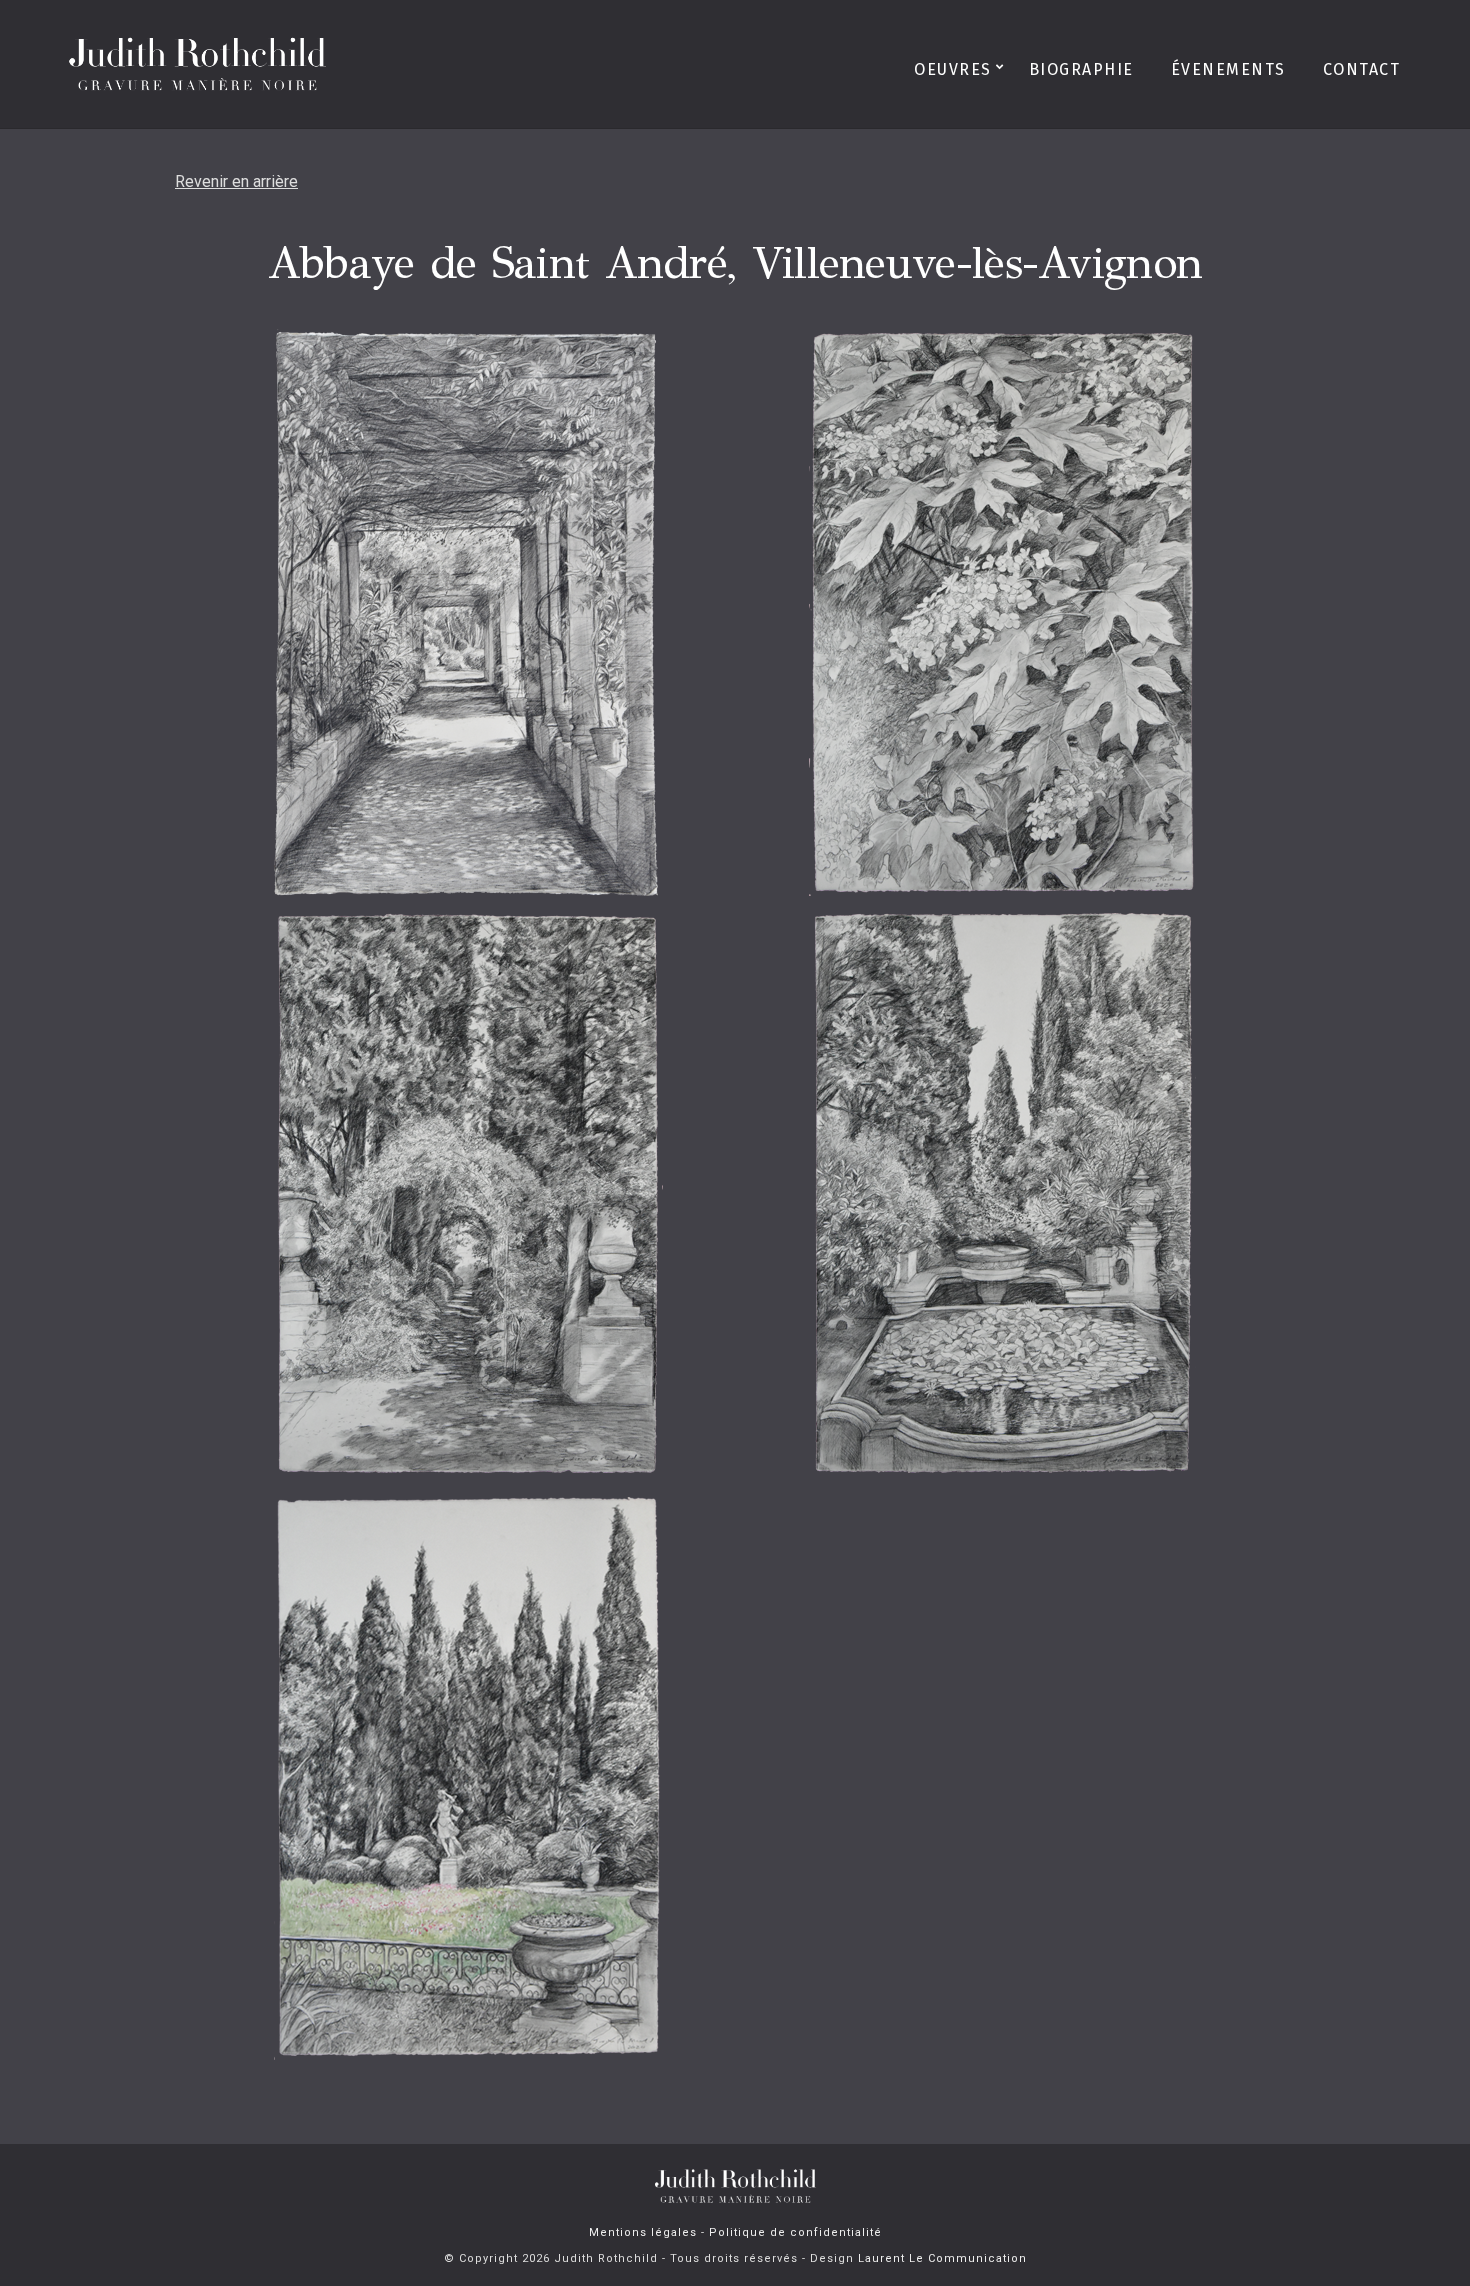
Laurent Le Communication (942, 2258)
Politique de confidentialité (795, 2232)
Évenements (1228, 69)
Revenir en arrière (236, 181)
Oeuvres (953, 69)
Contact (1362, 69)
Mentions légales (643, 2232)
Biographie (1081, 69)
